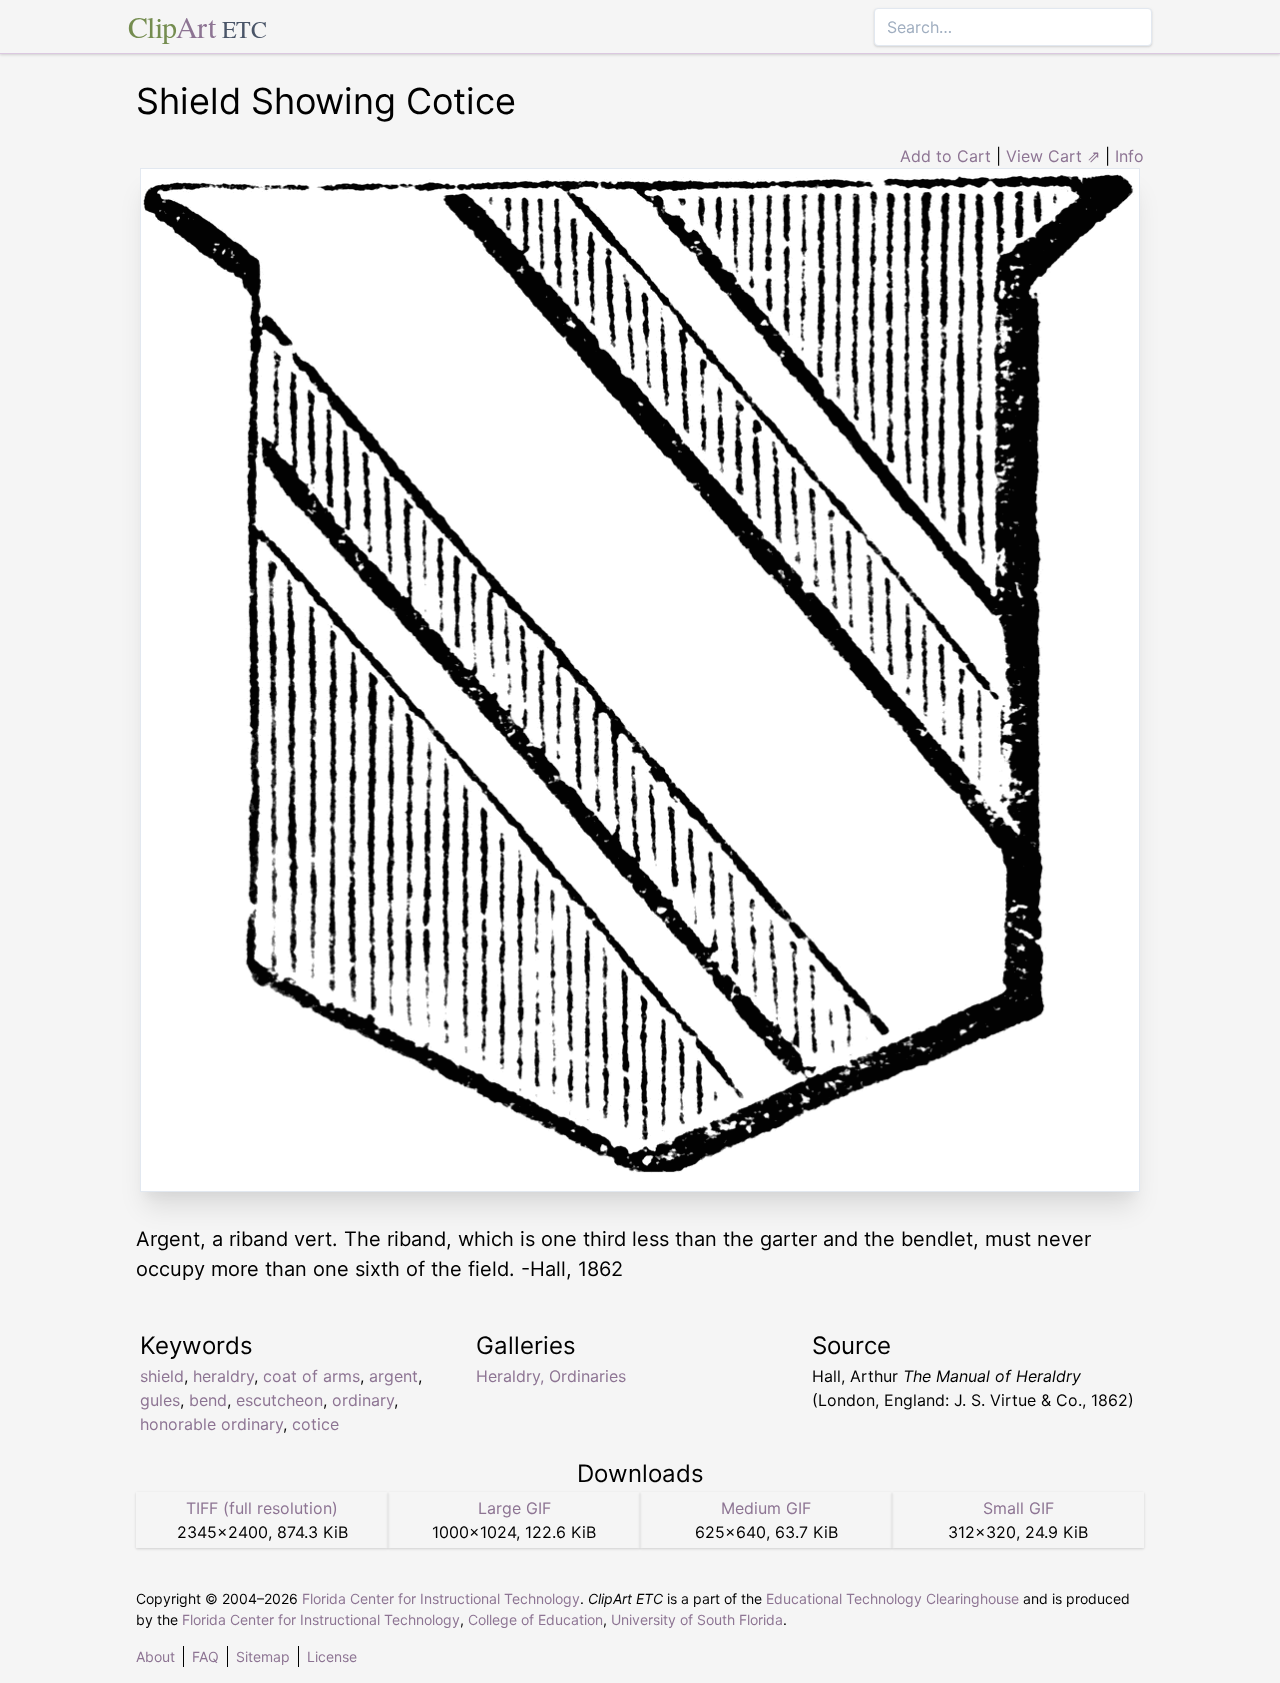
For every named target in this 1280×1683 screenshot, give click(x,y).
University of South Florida (697, 1619)
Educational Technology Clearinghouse (892, 1598)
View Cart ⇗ (1053, 156)
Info (1129, 156)
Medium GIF (766, 1508)
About (155, 1656)
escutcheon (279, 1400)
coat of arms (311, 1376)
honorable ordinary (211, 1424)
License (332, 1656)
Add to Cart (945, 156)
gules (160, 1400)
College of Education (535, 1619)
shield (162, 1376)
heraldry (223, 1376)
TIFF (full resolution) (262, 1508)
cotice (315, 1424)
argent (393, 1376)
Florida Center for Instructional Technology (441, 1598)
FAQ (205, 1656)
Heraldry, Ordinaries (551, 1376)
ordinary (363, 1400)
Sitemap (263, 1656)
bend (208, 1400)
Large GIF (514, 1508)
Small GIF (1018, 1508)
